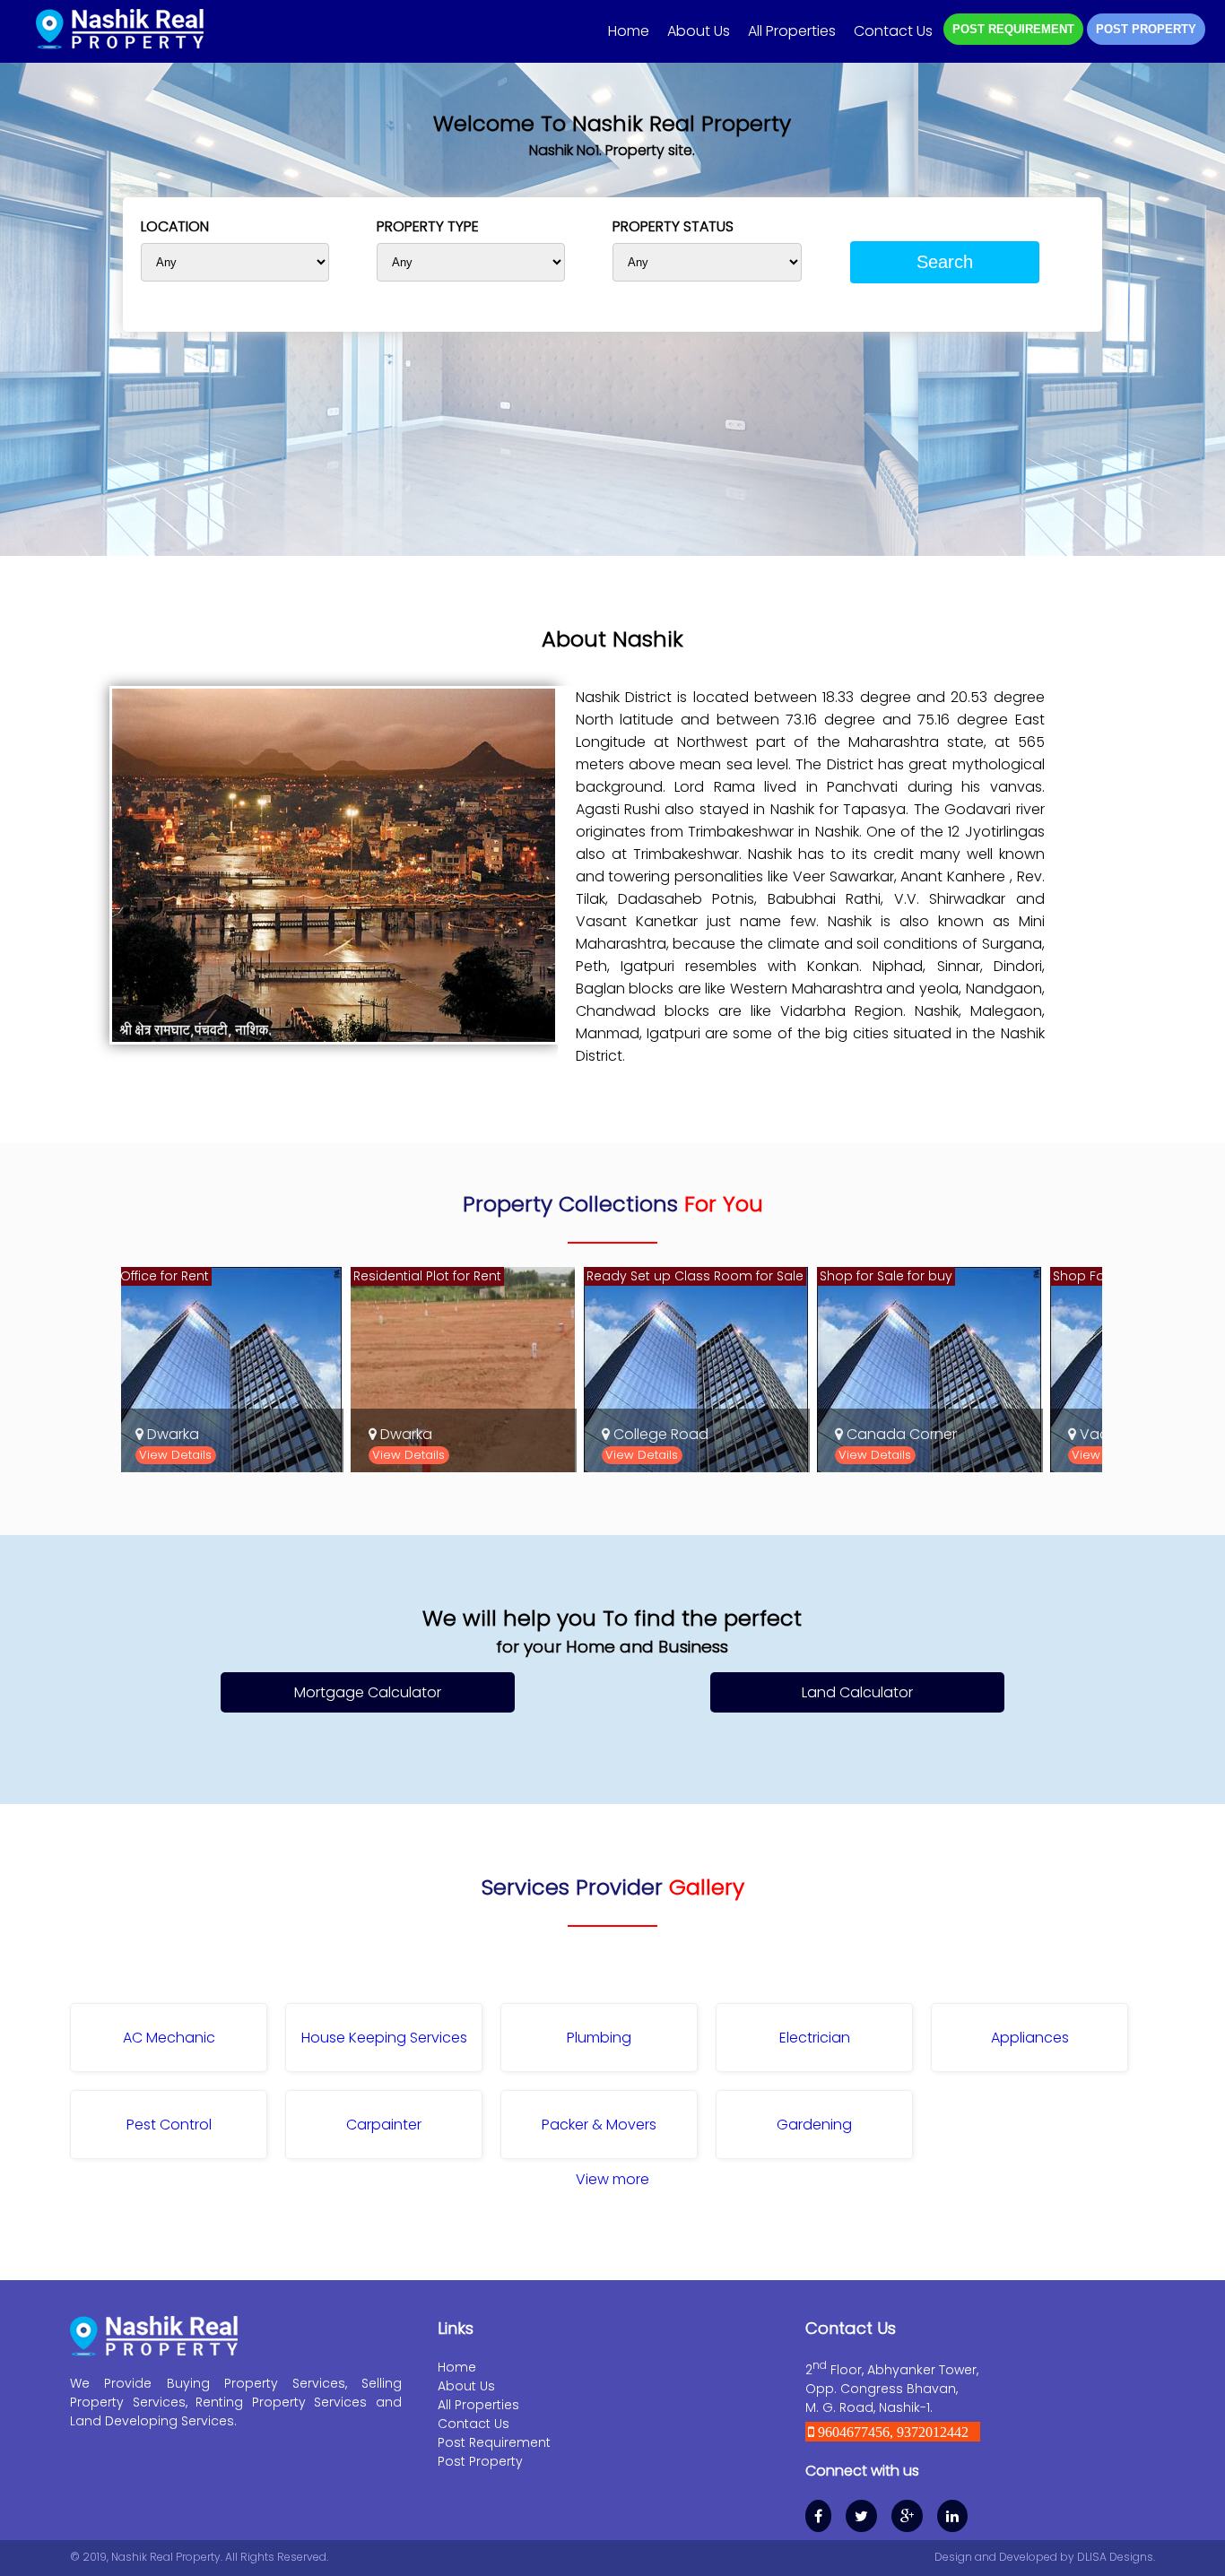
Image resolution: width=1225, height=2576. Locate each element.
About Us (699, 31)
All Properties (792, 31)
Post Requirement (494, 2442)
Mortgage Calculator (368, 1692)
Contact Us (893, 31)
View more (612, 2179)
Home (629, 31)
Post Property (480, 2461)
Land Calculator (857, 1692)
